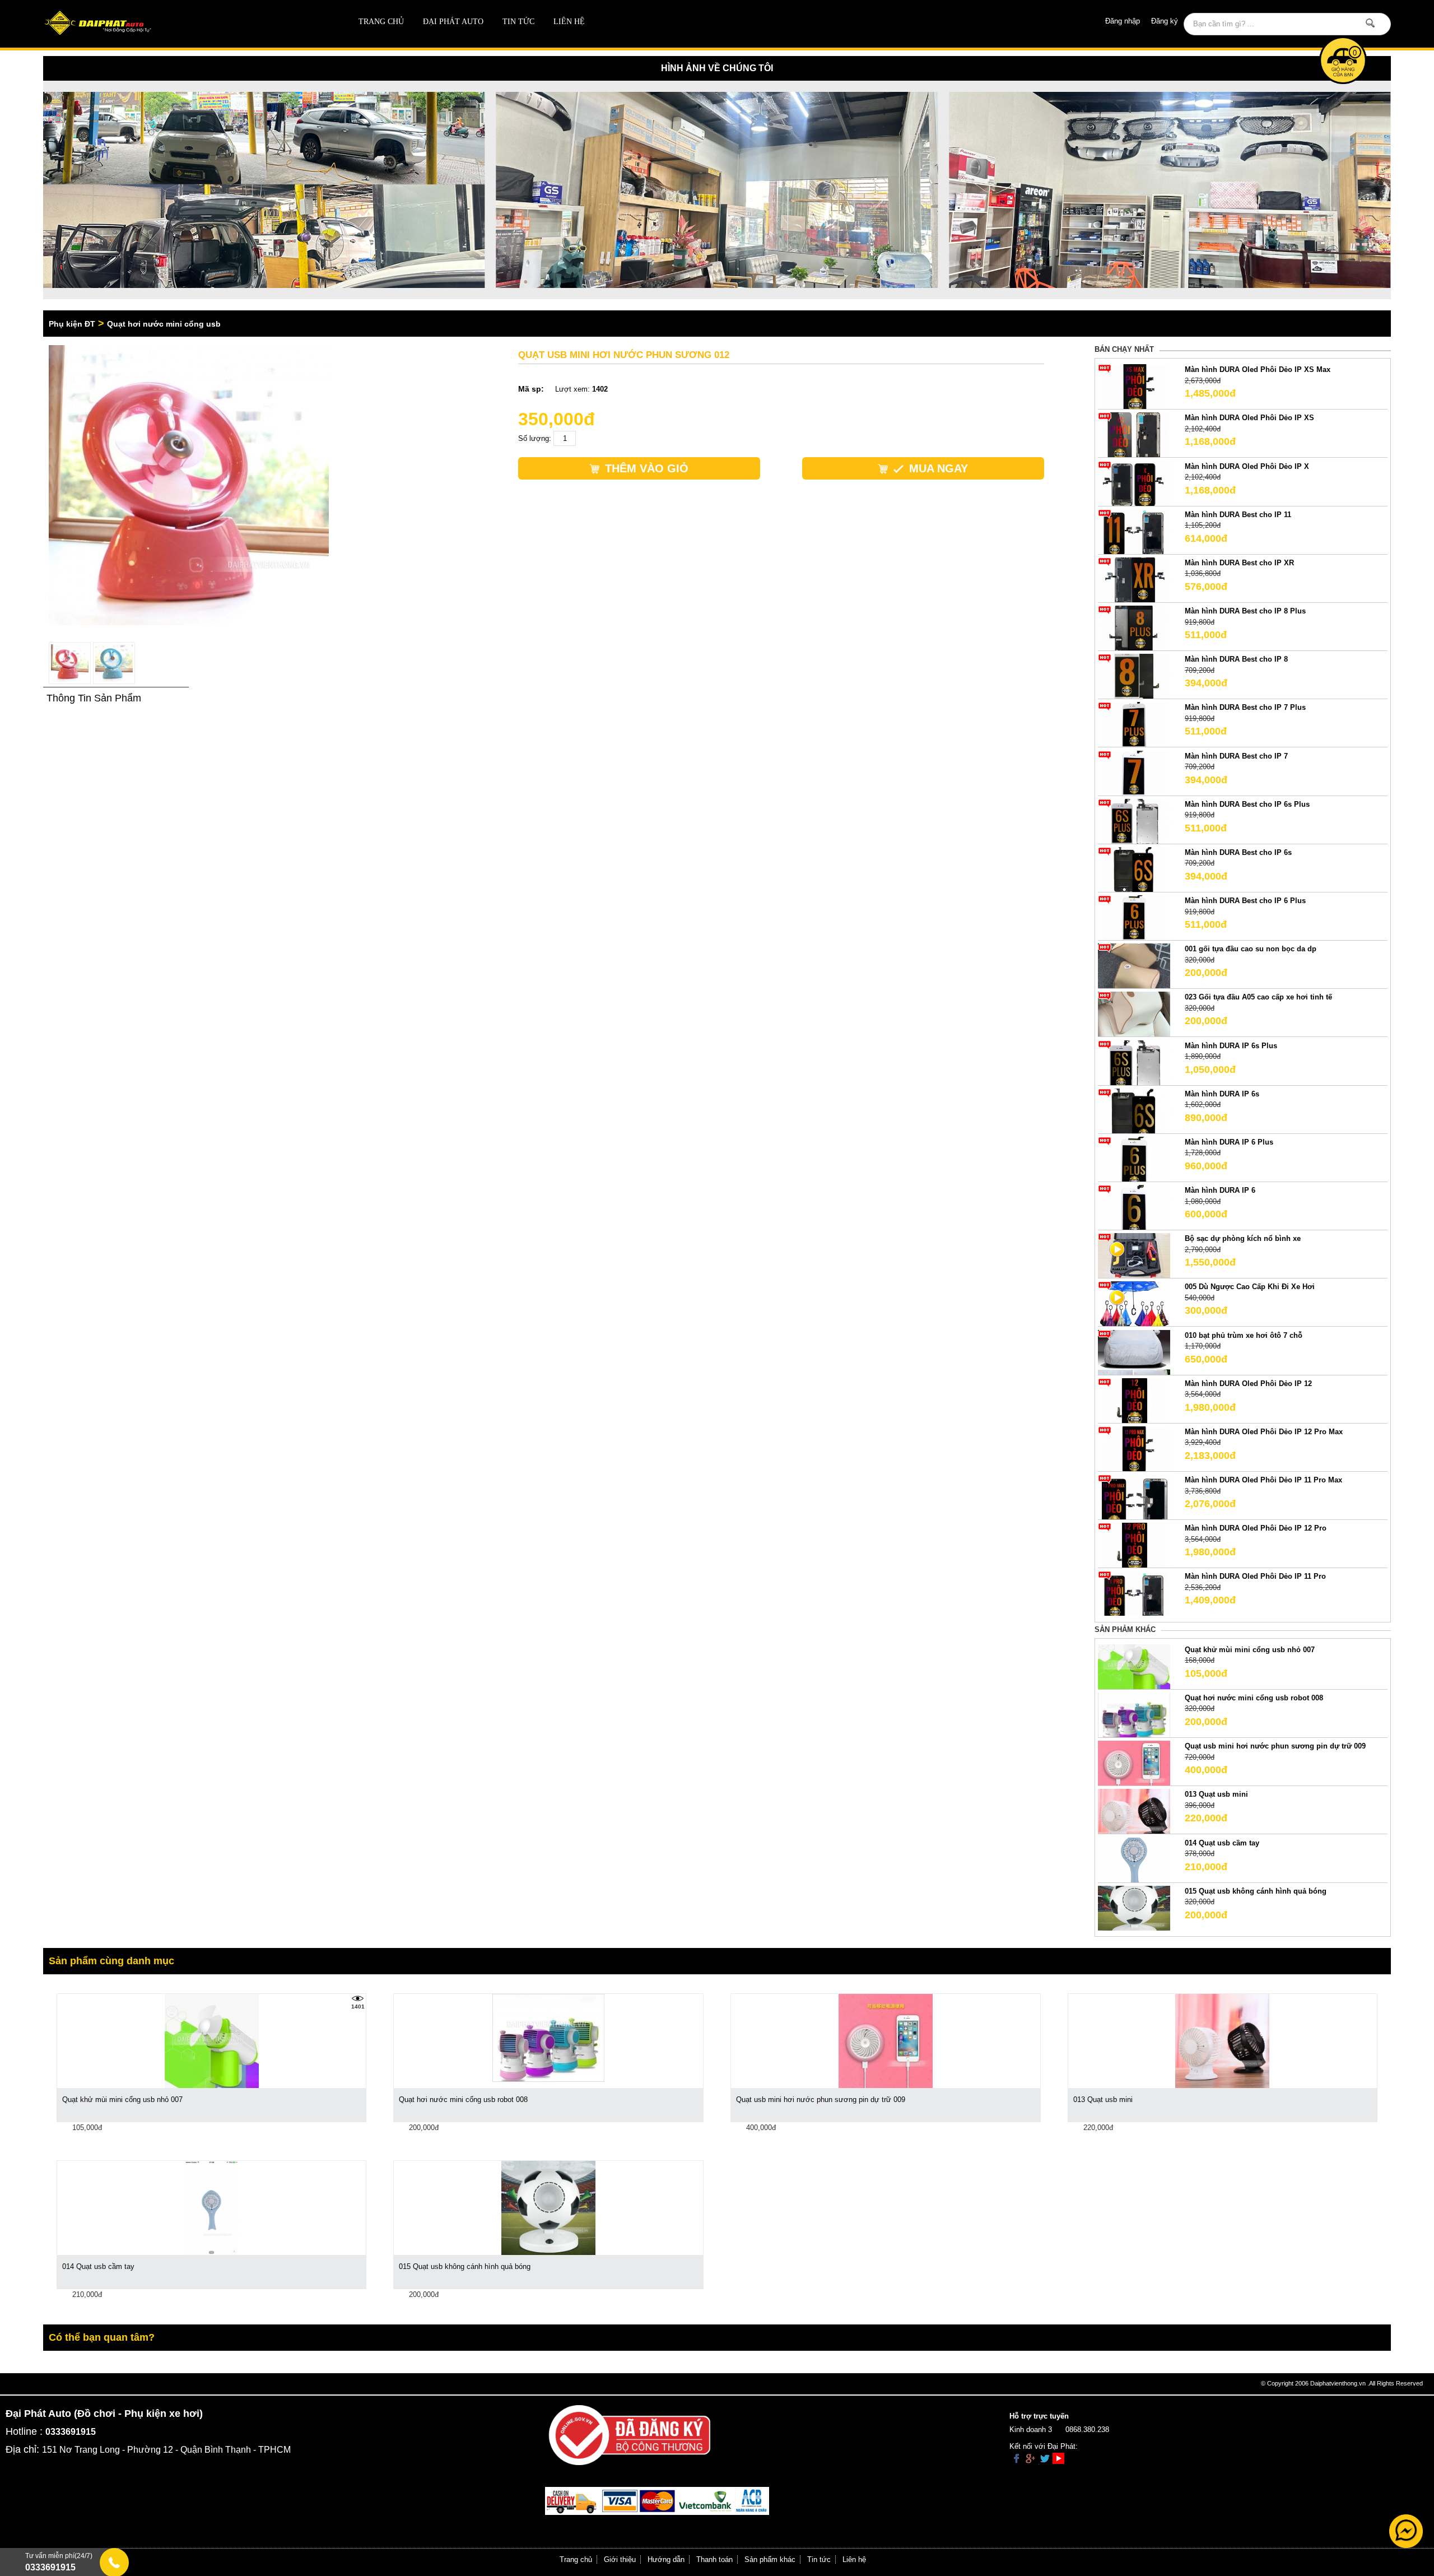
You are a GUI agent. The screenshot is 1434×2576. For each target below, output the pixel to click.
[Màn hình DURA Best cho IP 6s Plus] (1134, 820)
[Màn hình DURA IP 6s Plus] (1134, 1062)
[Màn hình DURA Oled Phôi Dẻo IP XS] (1134, 434)
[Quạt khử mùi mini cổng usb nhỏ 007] (1134, 1666)
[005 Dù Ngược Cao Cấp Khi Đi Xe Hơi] (1134, 1303)
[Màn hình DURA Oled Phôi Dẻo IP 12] (1134, 1400)
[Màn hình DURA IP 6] (1134, 1207)
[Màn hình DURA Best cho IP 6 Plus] (1134, 917)
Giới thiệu (620, 2559)
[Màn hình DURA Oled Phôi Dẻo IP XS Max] (1134, 386)
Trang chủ (381, 22)
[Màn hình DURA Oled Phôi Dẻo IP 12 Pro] (1134, 1545)
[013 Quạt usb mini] (1134, 1811)
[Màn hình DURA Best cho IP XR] (1134, 579)
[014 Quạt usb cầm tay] (1134, 1859)
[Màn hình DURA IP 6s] (1134, 1110)
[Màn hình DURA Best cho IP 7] (1134, 772)
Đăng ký (1165, 21)
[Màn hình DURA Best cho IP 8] (1134, 676)
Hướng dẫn (666, 2559)
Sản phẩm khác (770, 2559)
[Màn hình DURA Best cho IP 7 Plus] (1134, 724)
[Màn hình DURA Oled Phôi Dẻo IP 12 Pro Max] (1134, 1448)
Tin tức (518, 22)
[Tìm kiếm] (1370, 23)
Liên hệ (569, 22)
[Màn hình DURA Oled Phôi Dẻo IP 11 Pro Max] (1134, 1497)
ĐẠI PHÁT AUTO (453, 22)
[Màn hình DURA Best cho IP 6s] (1134, 869)
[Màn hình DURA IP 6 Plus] (1134, 1158)
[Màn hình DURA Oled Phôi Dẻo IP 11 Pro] (1134, 1593)
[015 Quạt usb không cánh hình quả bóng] (1134, 1907)
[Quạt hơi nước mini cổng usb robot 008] (1134, 1714)
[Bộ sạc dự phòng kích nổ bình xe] (1134, 1255)
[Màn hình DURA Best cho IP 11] (1134, 531)
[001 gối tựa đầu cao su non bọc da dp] (1134, 966)
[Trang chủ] (178, 24)
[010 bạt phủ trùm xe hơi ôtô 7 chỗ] (1134, 1352)
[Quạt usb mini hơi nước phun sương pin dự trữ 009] (1134, 1763)
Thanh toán (714, 2559)
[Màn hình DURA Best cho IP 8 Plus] (1134, 627)
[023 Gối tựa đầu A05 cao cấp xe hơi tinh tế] (1134, 1014)
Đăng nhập (1123, 21)
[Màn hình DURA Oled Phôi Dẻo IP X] (1134, 483)
